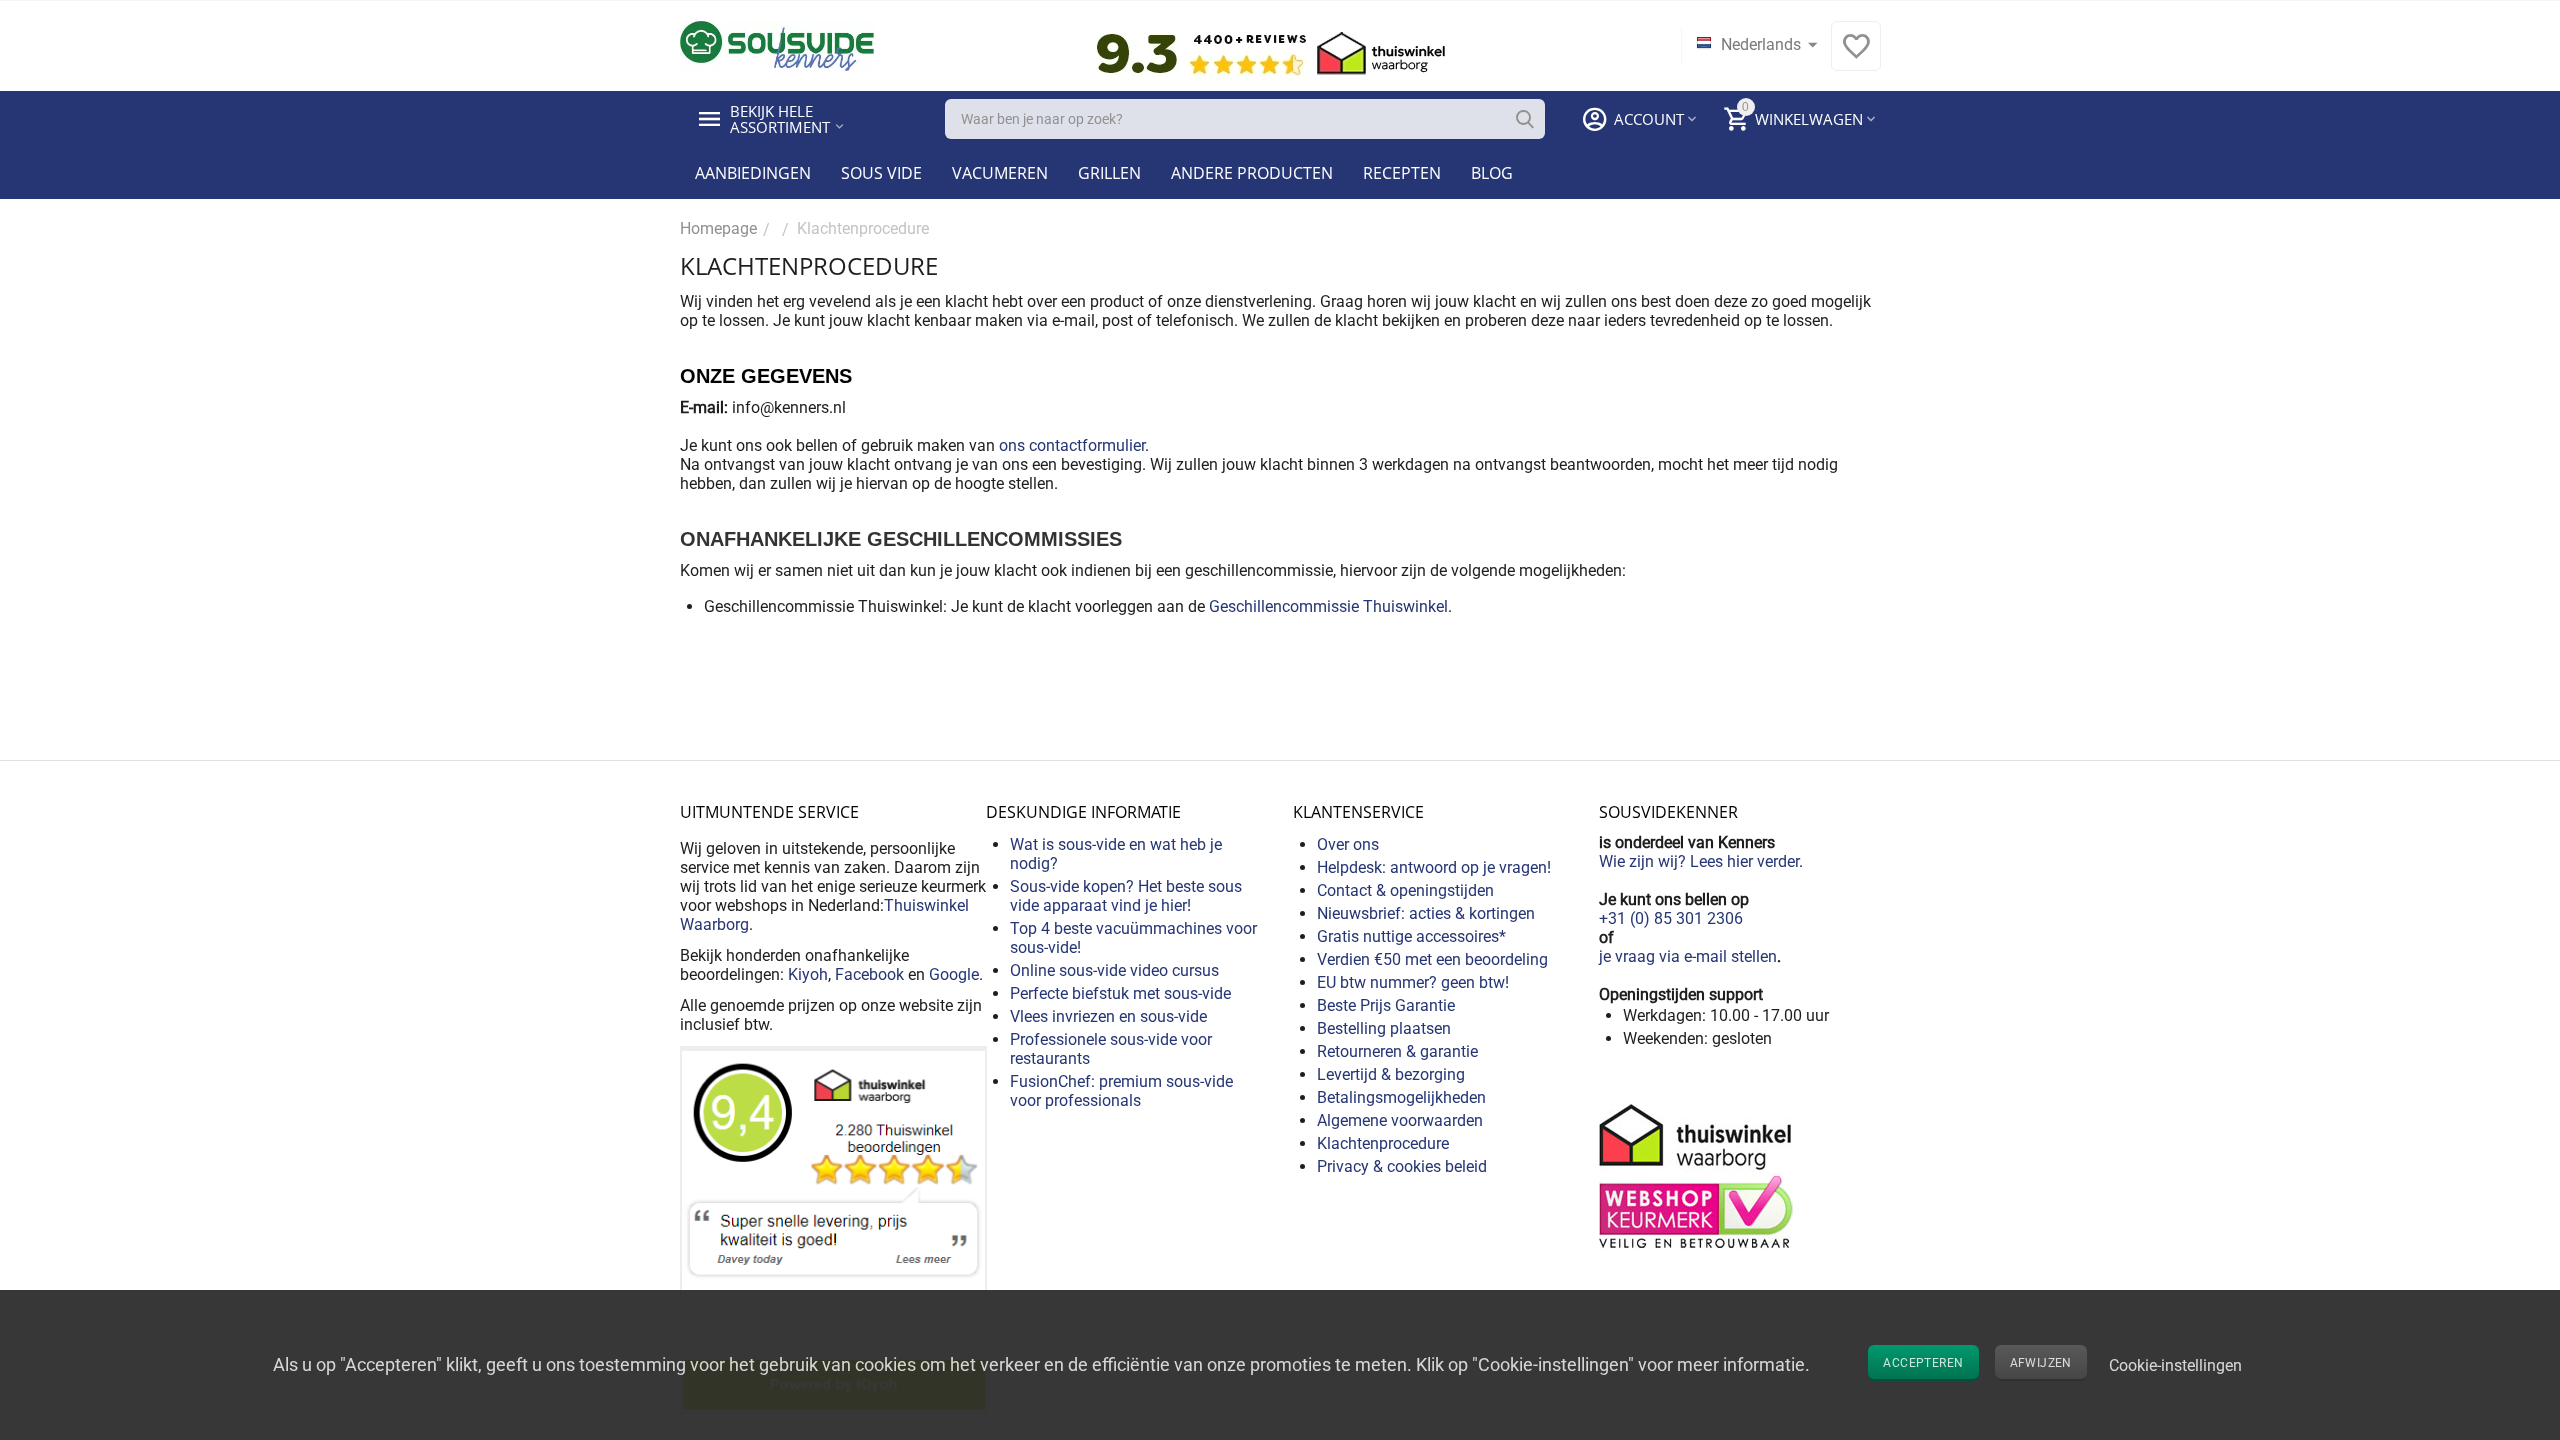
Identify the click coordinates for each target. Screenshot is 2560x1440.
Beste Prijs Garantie (1386, 1005)
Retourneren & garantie (1397, 1051)
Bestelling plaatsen (1384, 1028)
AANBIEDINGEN (753, 173)
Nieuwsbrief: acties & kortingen (1426, 913)
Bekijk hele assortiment (780, 119)
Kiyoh (808, 974)
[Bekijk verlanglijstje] (1856, 56)
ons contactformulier (1072, 445)
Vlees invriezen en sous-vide (1108, 1016)
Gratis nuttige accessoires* (1411, 936)
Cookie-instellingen (2175, 1365)
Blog (1492, 173)
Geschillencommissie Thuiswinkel (1328, 606)
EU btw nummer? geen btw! (1413, 982)
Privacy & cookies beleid (1402, 1166)
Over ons (1348, 844)
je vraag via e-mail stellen (1688, 956)
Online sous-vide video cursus (1114, 970)
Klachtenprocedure (1383, 1143)
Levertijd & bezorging (1391, 1074)
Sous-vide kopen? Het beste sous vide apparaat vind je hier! (1126, 896)
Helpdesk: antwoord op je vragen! (1434, 867)
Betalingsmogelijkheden (1401, 1097)
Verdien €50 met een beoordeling (1432, 959)
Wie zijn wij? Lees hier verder (1699, 861)
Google (954, 974)
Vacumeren (1000, 173)
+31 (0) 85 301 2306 (1671, 918)
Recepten (1402, 173)
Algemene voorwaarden (1400, 1120)
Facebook (869, 974)
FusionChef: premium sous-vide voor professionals (1121, 1091)
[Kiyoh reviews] (833, 1228)
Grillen (1109, 173)
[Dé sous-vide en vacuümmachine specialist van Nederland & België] (777, 44)
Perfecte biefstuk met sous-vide (1120, 993)
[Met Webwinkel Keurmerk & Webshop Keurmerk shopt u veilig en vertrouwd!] (1699, 1174)
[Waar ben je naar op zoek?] (1525, 119)
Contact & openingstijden (1405, 890)
